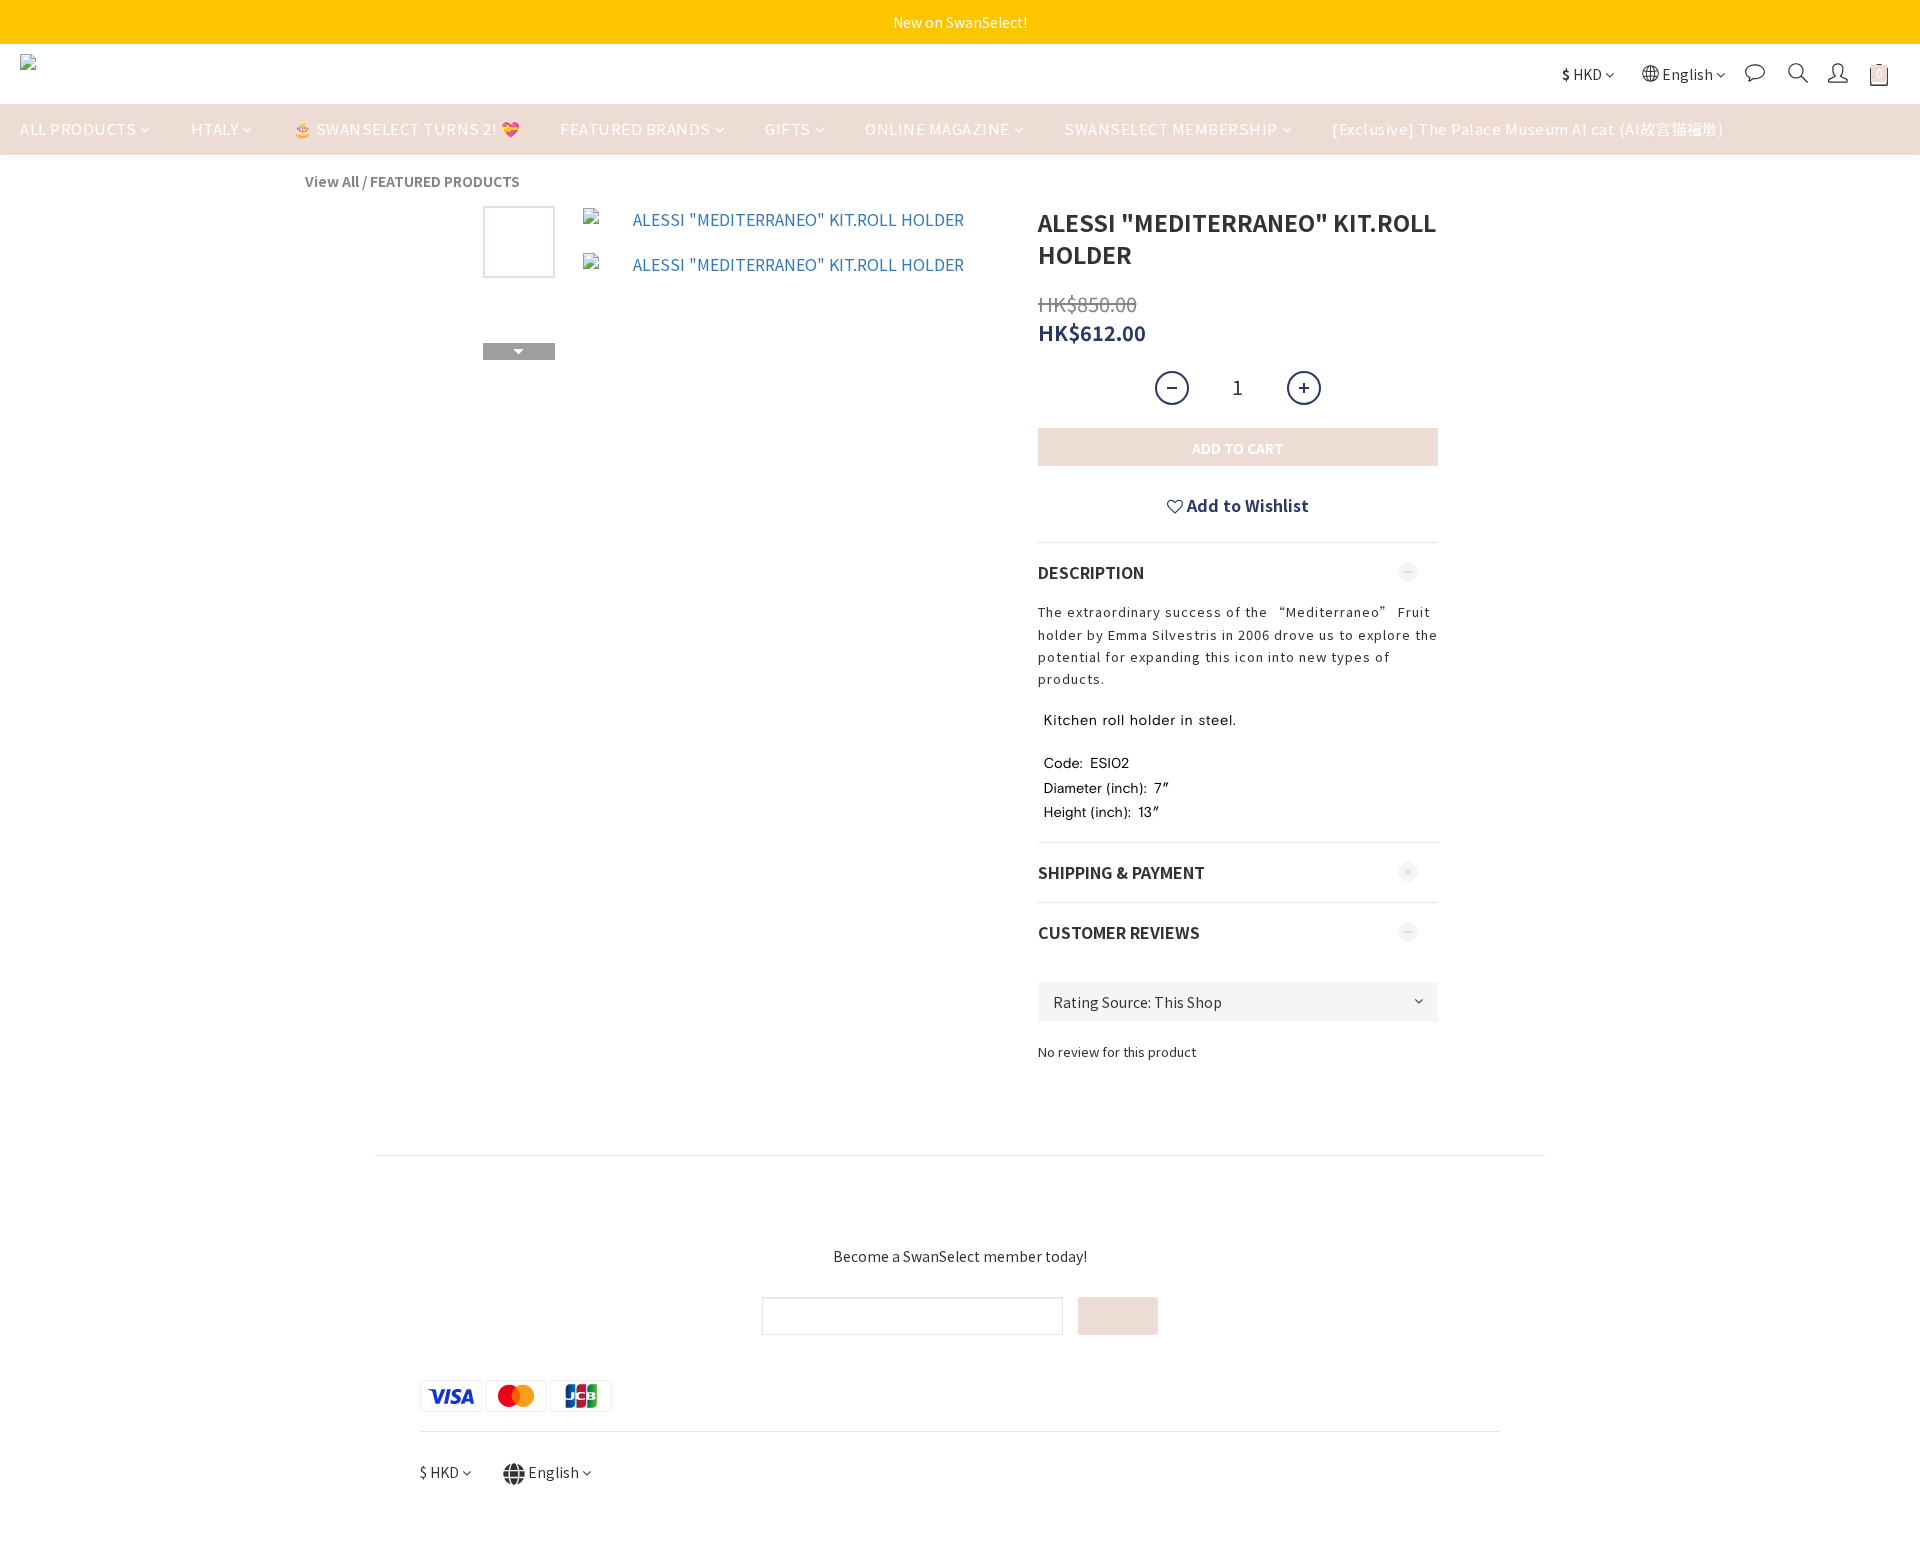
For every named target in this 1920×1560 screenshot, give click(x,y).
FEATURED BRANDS (635, 128)
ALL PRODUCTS (78, 128)
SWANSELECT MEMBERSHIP (1171, 128)
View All (332, 181)
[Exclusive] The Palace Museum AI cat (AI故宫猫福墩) (1527, 128)
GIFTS (788, 128)
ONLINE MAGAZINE (937, 128)
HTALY (215, 128)
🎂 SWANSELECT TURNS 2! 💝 (407, 128)
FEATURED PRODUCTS (445, 181)
